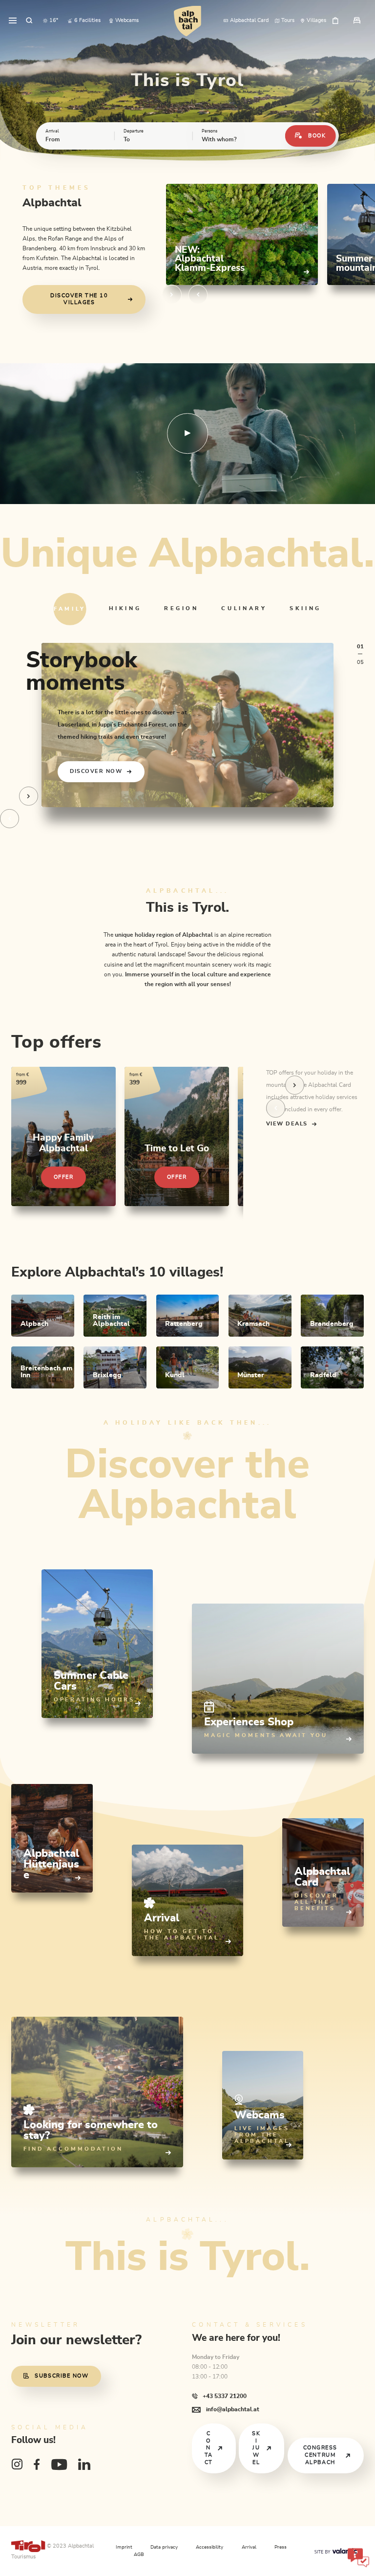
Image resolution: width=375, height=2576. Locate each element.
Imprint (124, 2547)
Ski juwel (256, 2448)
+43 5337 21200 (224, 2396)
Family (70, 608)
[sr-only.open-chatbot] (358, 2559)
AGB (139, 2554)
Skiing (305, 608)
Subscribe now (62, 2376)
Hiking (125, 608)
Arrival (249, 2547)
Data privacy (164, 2547)
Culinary (244, 608)
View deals (287, 1124)
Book (317, 136)
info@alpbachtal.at (232, 2409)
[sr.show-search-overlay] (29, 21)
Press (281, 2547)
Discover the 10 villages (79, 299)
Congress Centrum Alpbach (320, 2455)
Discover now (96, 771)
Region (181, 608)
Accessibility (209, 2547)
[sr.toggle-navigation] (13, 21)
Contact (209, 2448)
